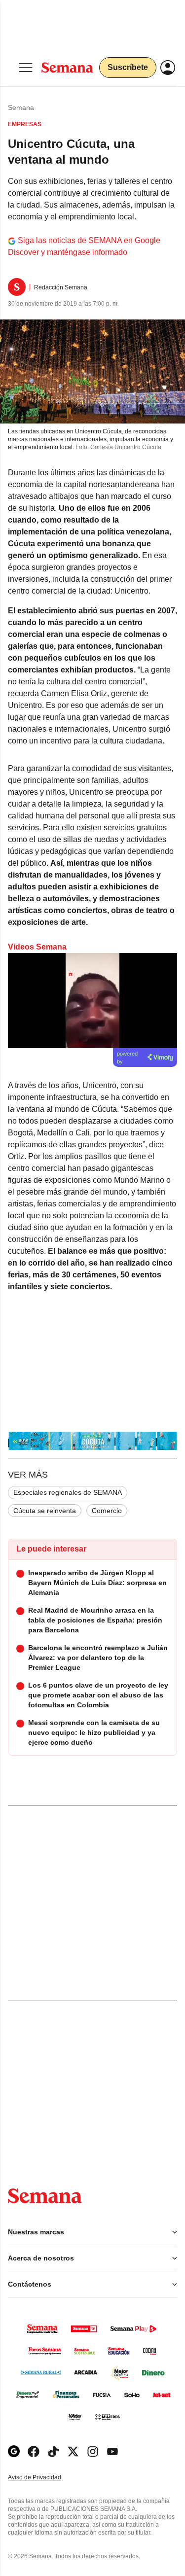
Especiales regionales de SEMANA (68, 1492)
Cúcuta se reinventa (45, 1511)
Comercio (107, 1511)
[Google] (14, 2452)
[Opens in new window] (34, 2452)
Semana (21, 107)
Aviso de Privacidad (45, 2478)
